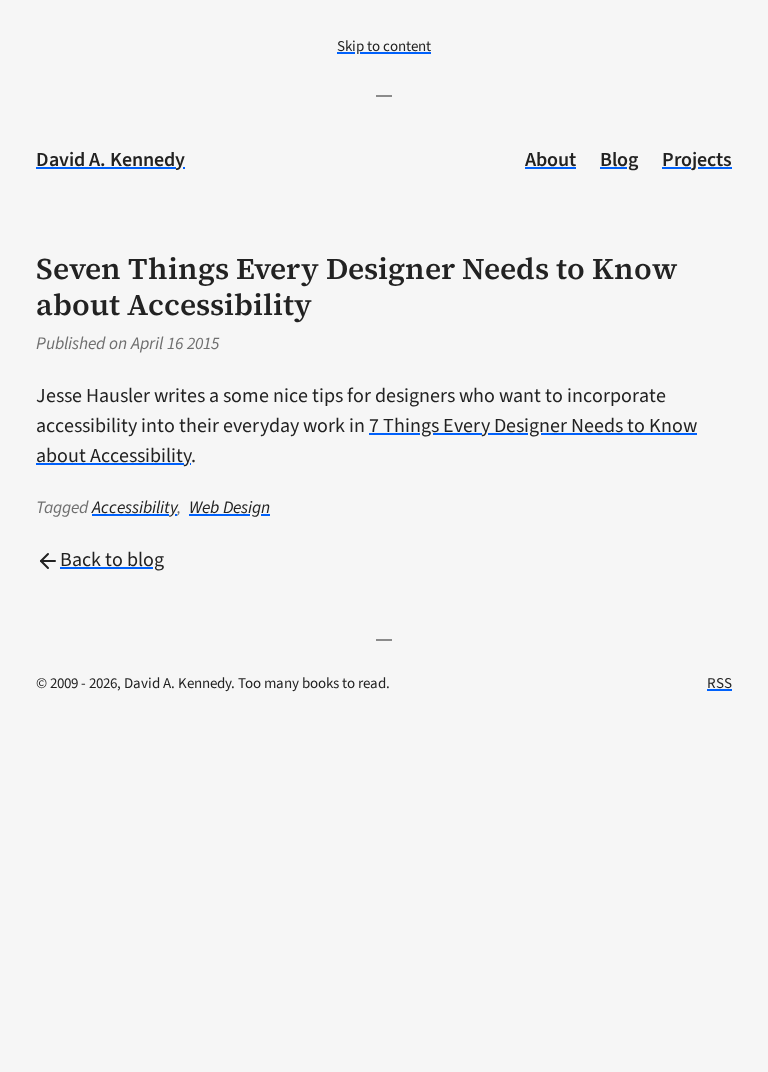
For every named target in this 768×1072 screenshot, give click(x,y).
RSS (719, 683)
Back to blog (112, 560)
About (550, 160)
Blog (619, 160)
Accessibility (134, 507)
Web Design (229, 507)
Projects (697, 160)
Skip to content (384, 46)
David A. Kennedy (110, 160)
